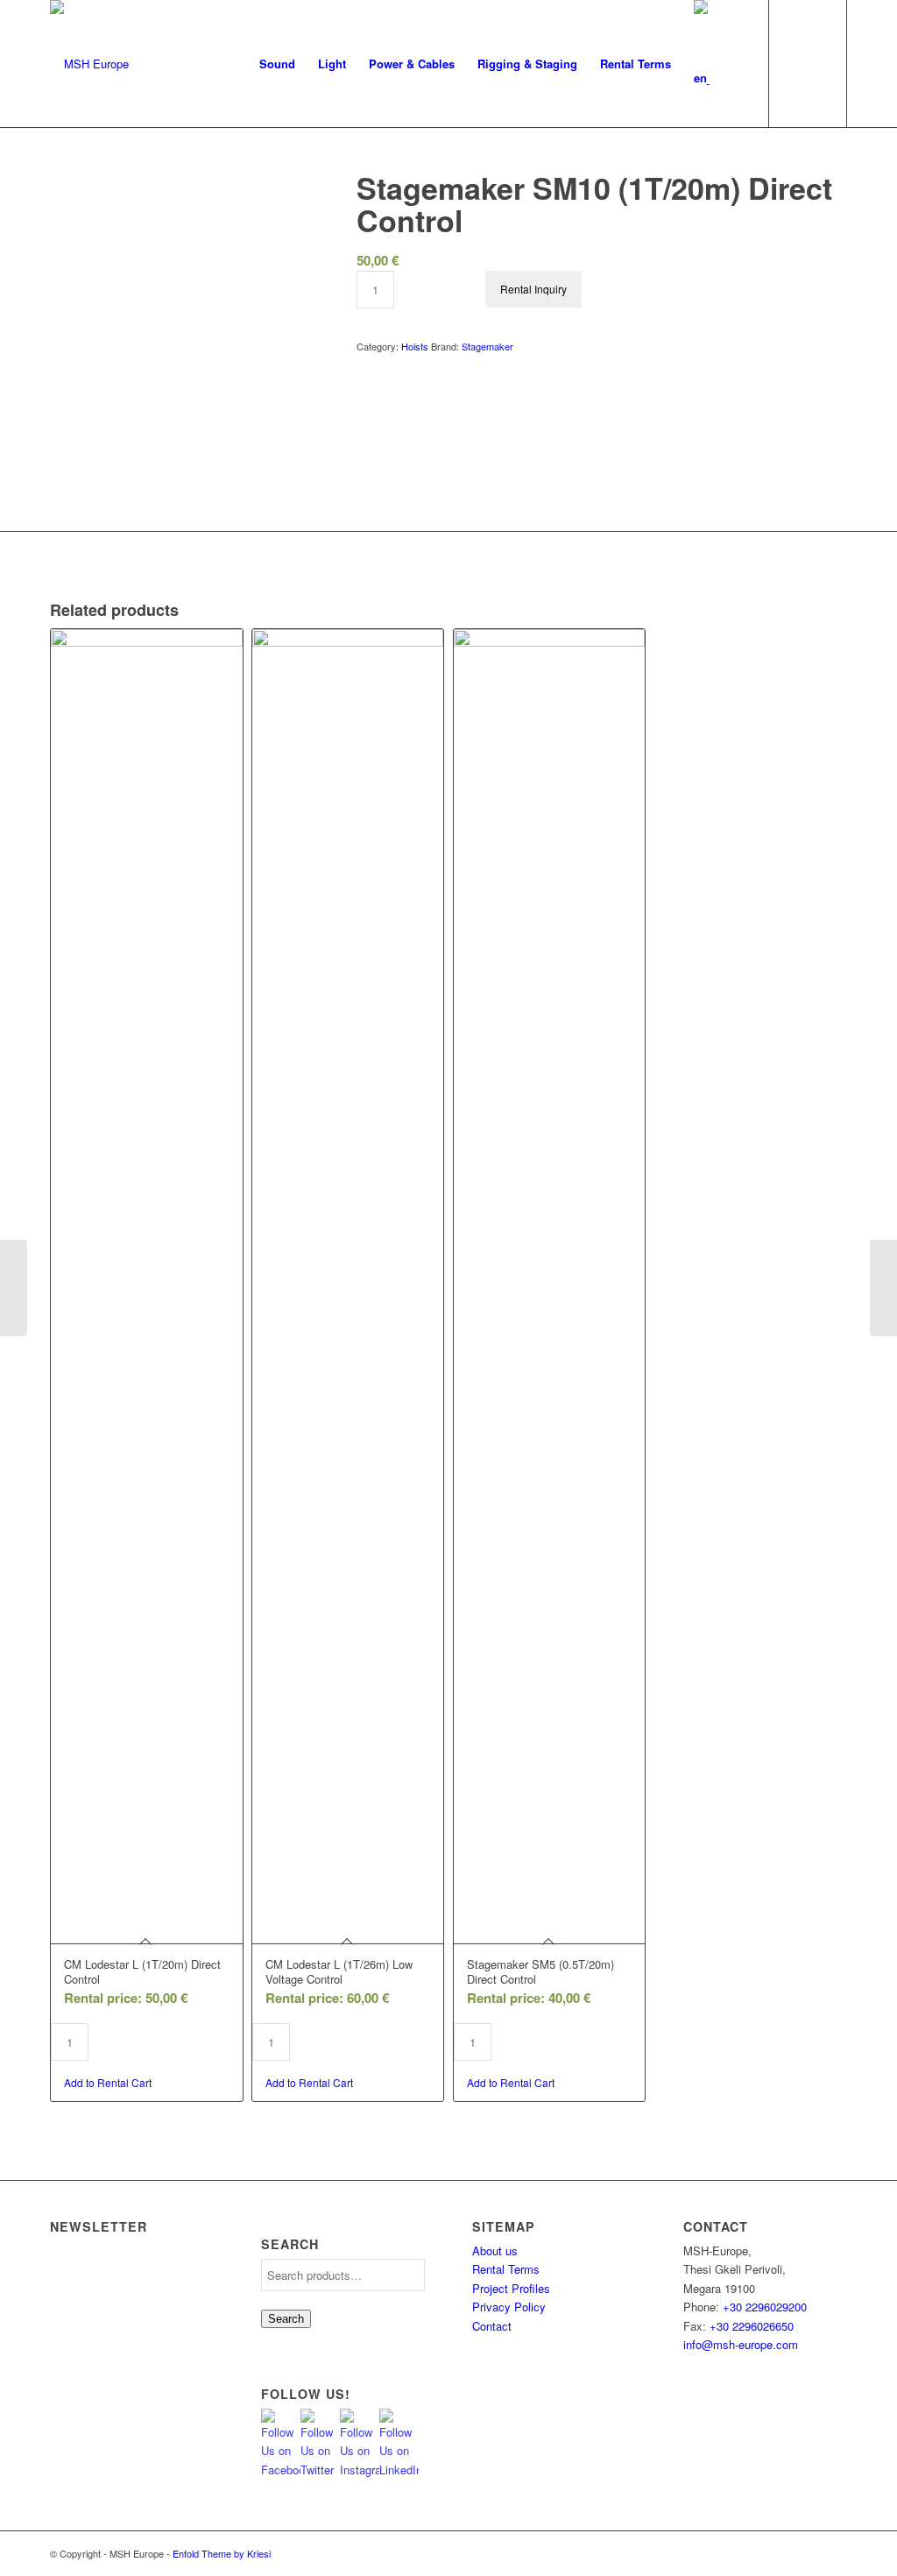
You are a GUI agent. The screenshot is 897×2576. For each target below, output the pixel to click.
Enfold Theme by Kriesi (222, 2553)
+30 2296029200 (765, 2307)
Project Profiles (511, 2288)
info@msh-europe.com (741, 2344)
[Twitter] (755, 2553)
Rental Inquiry (533, 289)
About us (495, 2250)
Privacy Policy (509, 2307)
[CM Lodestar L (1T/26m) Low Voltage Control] (883, 1288)
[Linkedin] (834, 2553)
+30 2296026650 (752, 2326)
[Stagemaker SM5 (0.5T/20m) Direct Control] (14, 1288)
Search (286, 2319)
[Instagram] (781, 2553)
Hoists (415, 346)
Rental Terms (506, 2269)
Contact (492, 2326)
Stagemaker (487, 346)
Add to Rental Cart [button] (108, 2082)
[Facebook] (808, 2553)
